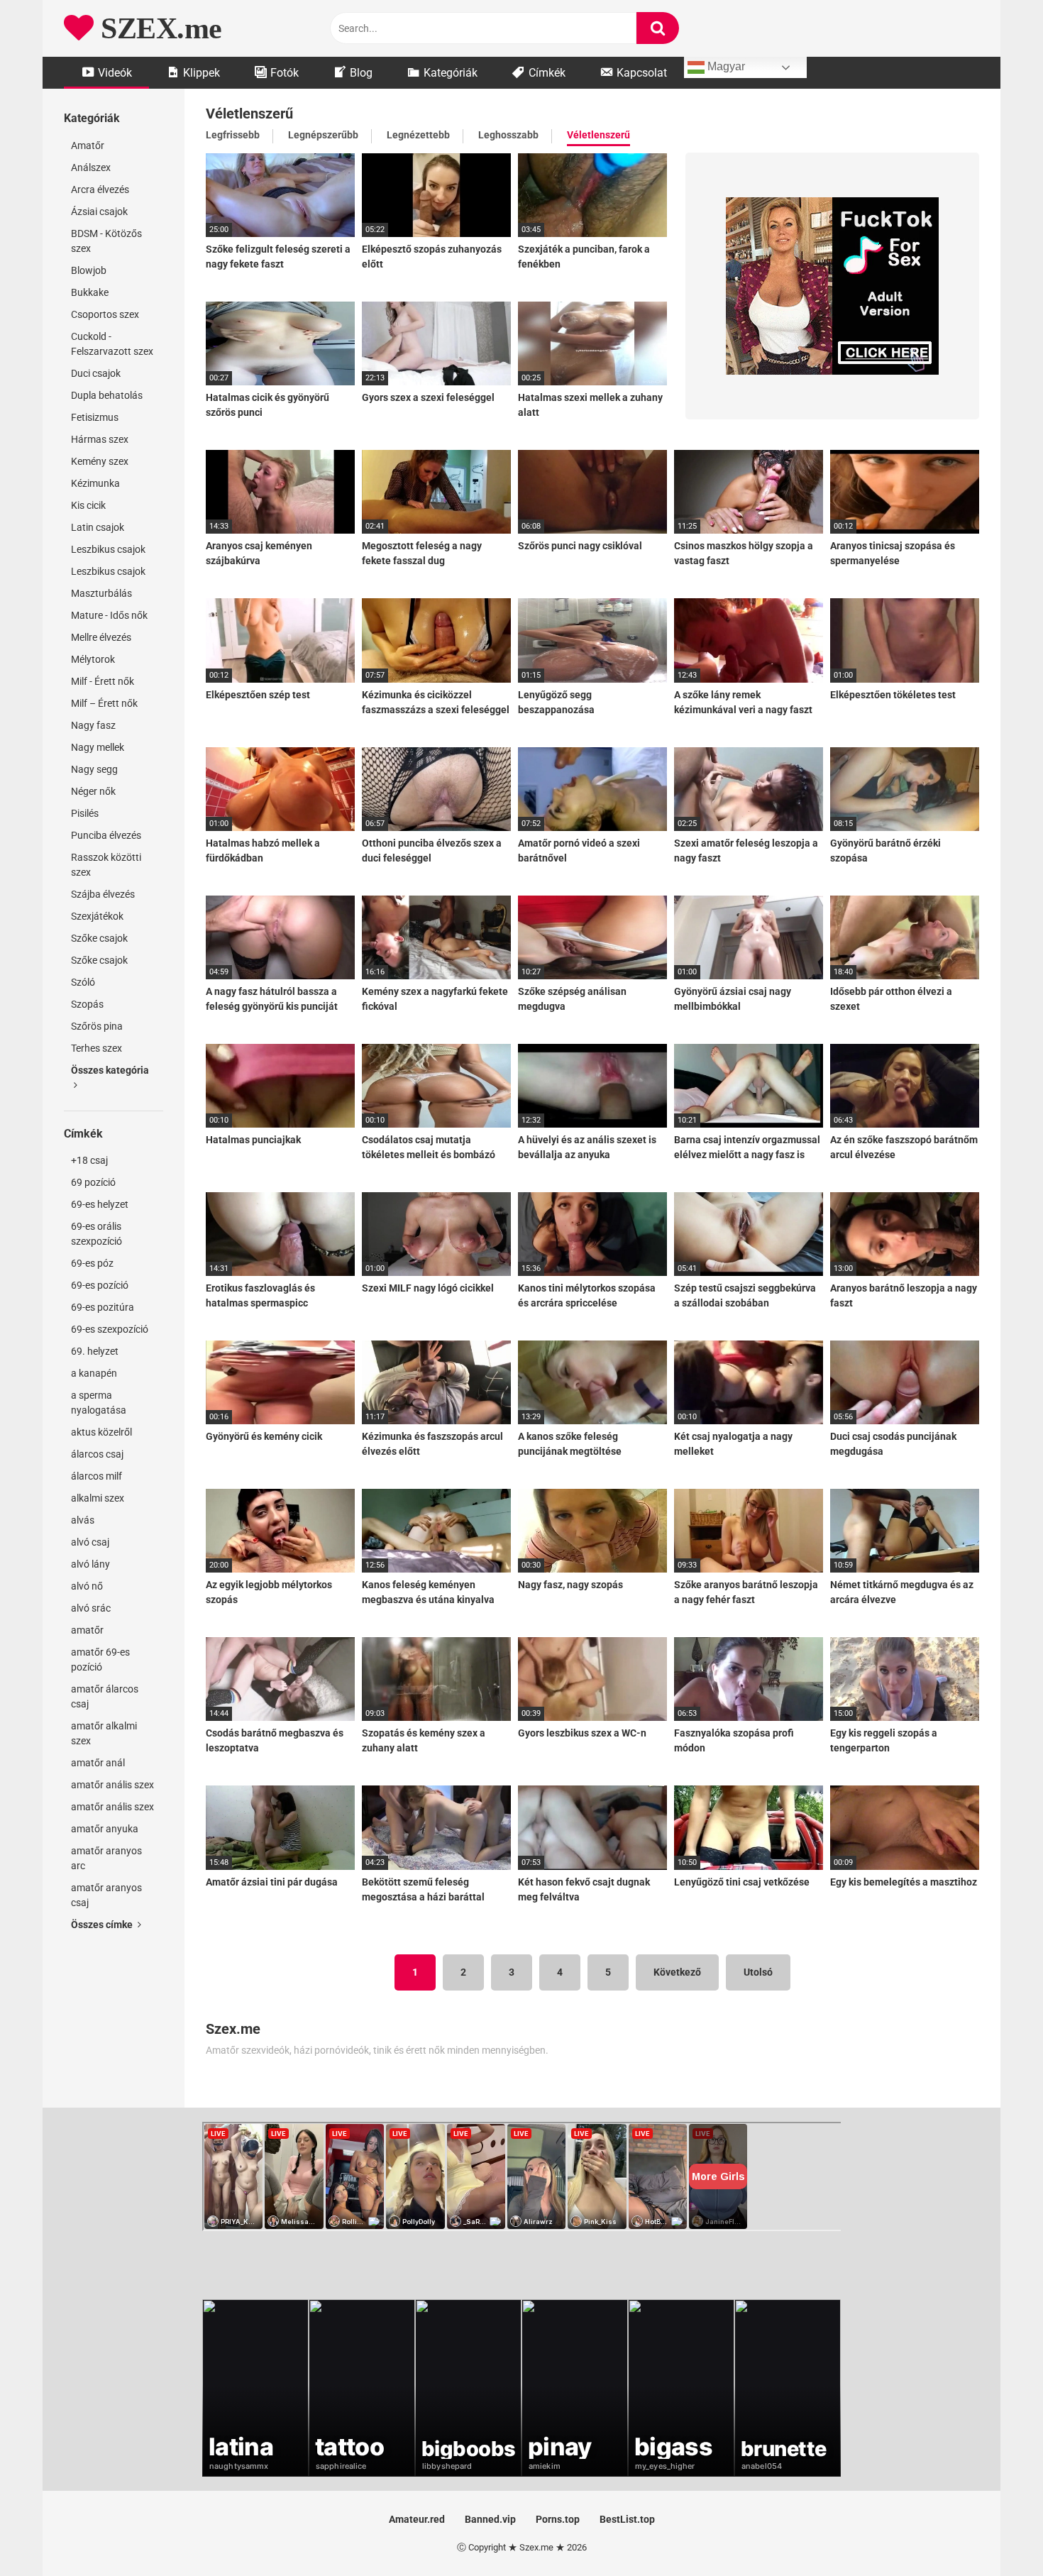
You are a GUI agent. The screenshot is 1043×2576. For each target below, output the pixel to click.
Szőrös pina (97, 1026)
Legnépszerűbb (323, 135)
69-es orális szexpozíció (96, 1234)
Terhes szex (96, 1048)
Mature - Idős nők (109, 615)
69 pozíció (93, 1182)
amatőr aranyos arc (106, 1858)
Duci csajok (96, 373)
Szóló (83, 982)
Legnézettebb (418, 135)
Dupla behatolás (107, 395)
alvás (83, 1520)
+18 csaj (89, 1160)
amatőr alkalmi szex (104, 1733)
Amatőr (88, 145)
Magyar (725, 66)
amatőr (87, 1630)
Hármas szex (100, 439)
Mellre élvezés (101, 637)
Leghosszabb (508, 135)
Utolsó (758, 1972)
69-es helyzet (100, 1204)
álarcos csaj (97, 1454)
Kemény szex (100, 461)
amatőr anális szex (112, 1785)
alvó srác (91, 1608)
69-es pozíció (100, 1285)
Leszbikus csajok (108, 549)
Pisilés (85, 813)
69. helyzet (95, 1351)
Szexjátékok (97, 916)
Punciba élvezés (106, 835)
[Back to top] (995, 2533)
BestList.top (627, 2519)
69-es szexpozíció (110, 1329)
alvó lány (90, 1564)
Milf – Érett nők (104, 703)
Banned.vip (490, 2519)
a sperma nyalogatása (99, 1403)
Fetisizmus (95, 417)
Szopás (87, 1004)
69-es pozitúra (103, 1307)
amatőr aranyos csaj (106, 1895)
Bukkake (90, 292)
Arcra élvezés (100, 189)
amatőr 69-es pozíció (100, 1659)
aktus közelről (101, 1432)
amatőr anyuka (105, 1829)
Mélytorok (93, 659)
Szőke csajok (99, 938)
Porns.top (558, 2519)
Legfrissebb (233, 135)
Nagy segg (94, 769)
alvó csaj (90, 1542)
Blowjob (89, 270)
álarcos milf (96, 1476)
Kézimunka (95, 483)
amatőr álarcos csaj (105, 1696)
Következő (677, 1972)
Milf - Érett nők (103, 681)
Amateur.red (417, 2519)
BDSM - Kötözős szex (106, 241)
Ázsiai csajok (99, 211)
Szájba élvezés (103, 894)
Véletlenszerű (598, 135)
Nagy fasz (93, 725)
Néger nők (93, 791)
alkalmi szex (98, 1498)
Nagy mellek (98, 747)
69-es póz (92, 1263)
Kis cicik (88, 505)
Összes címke (103, 1925)
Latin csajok (98, 527)
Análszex (91, 167)
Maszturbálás (101, 593)
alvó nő (87, 1586)
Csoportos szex (105, 314)
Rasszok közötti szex (106, 865)
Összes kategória (110, 1070)
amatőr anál (98, 1763)
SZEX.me (158, 28)
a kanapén (94, 1373)
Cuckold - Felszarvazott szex (112, 344)
